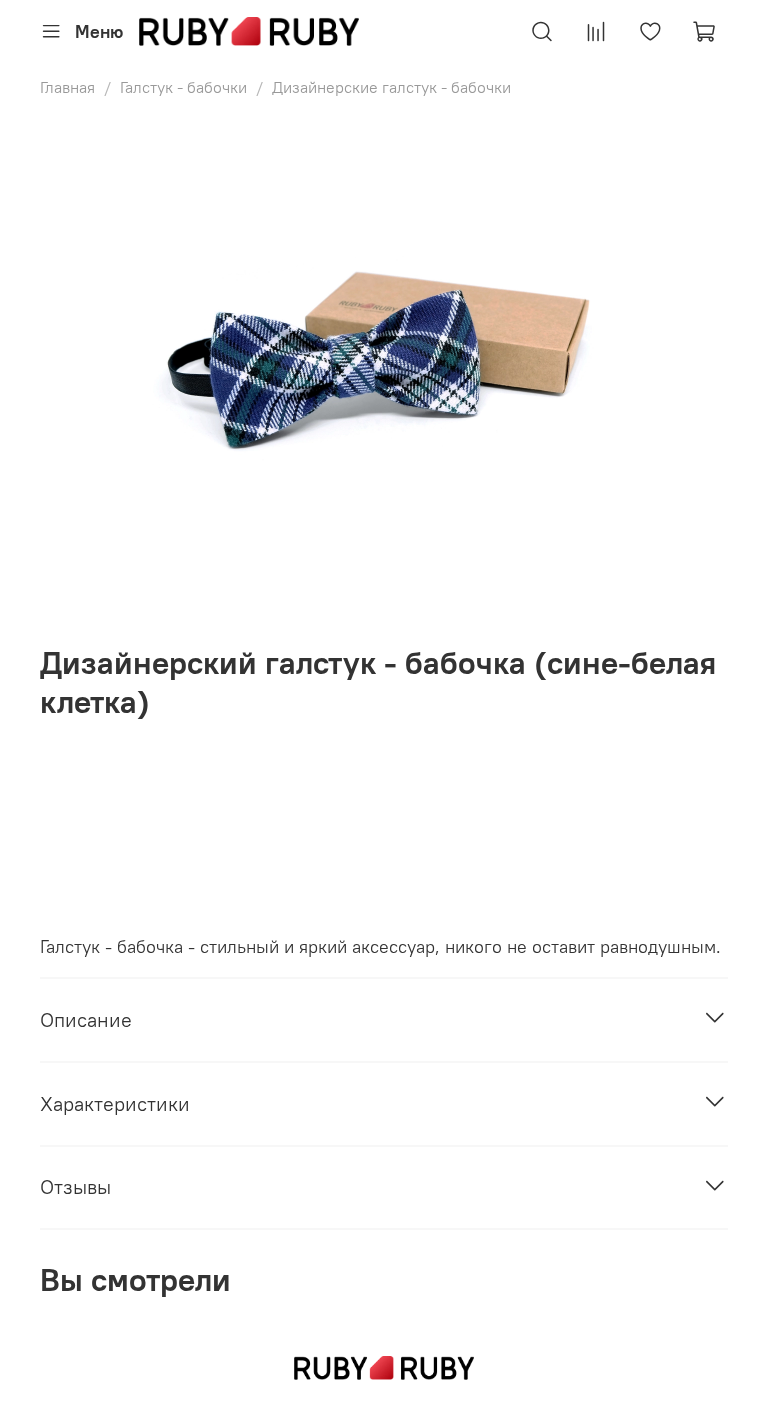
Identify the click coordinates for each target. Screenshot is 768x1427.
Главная (67, 87)
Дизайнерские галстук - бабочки (391, 87)
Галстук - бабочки (183, 87)
